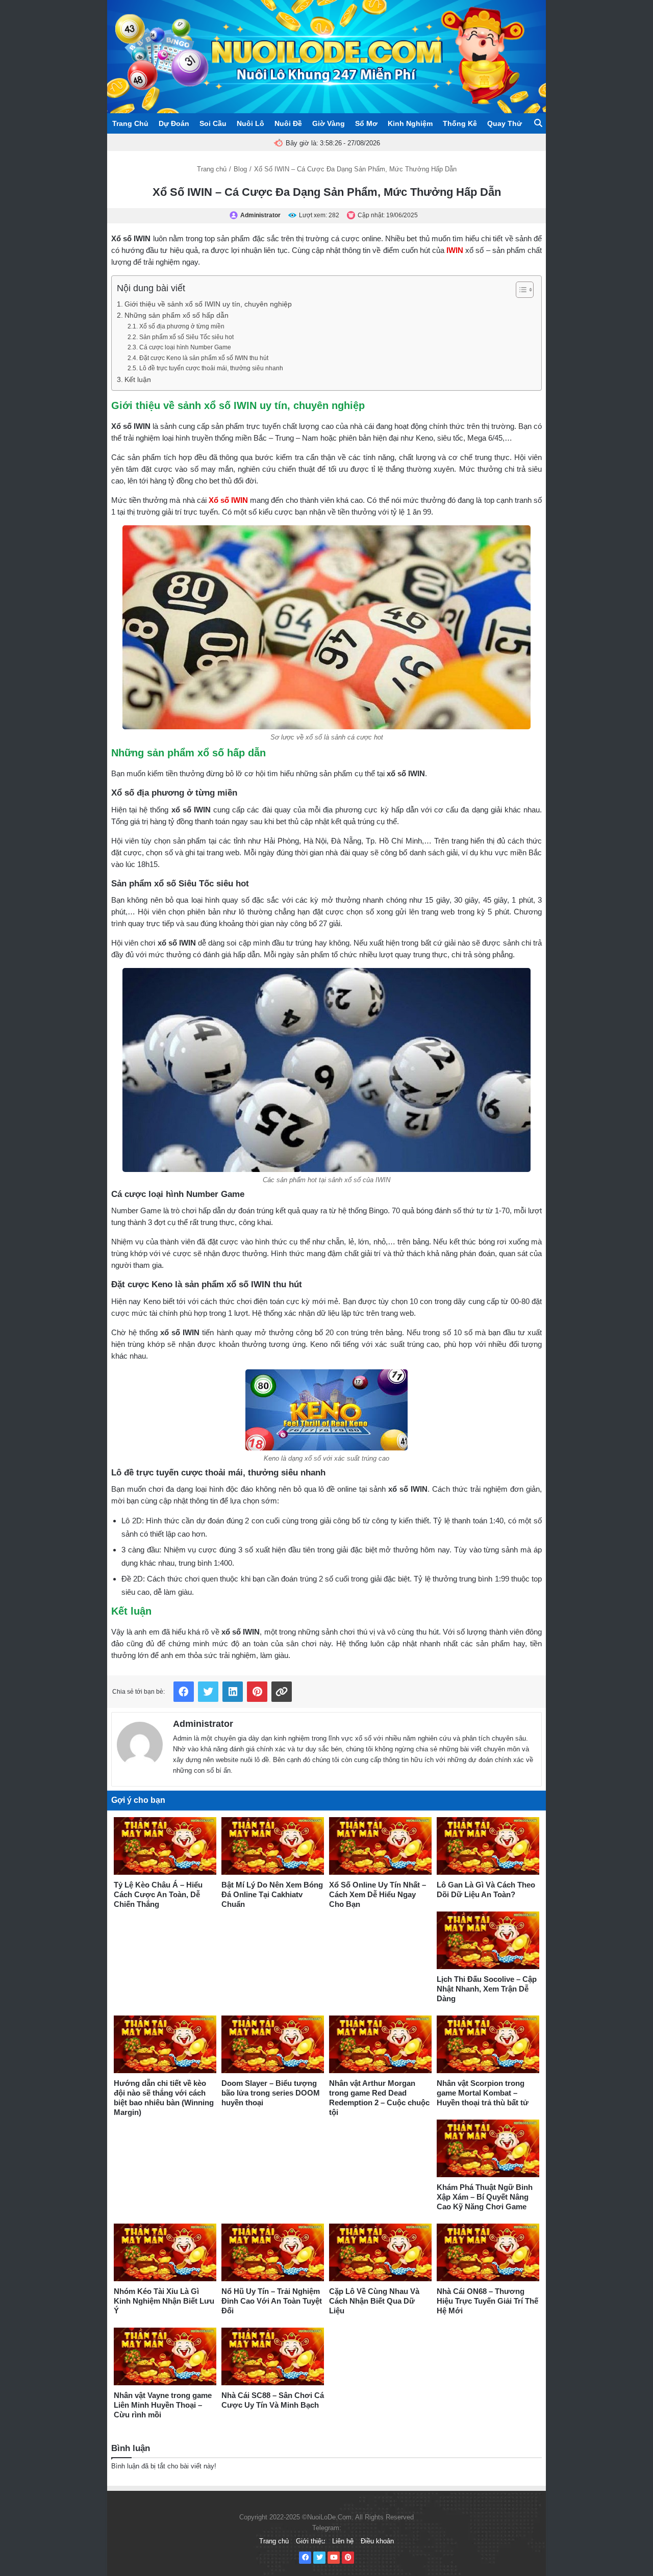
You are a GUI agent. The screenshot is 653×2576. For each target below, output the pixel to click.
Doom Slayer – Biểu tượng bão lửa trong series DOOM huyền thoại (271, 2093)
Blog (240, 169)
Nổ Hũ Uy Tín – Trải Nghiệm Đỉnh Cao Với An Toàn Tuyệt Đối (272, 2301)
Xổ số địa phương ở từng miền (182, 326)
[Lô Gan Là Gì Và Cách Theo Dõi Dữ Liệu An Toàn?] (488, 1846)
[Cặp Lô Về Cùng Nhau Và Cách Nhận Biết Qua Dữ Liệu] (380, 2252)
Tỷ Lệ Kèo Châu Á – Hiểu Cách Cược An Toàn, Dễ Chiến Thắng (158, 1894)
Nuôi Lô (250, 123)
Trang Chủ (130, 123)
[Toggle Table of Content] (520, 290)
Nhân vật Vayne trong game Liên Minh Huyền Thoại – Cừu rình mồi (163, 2405)
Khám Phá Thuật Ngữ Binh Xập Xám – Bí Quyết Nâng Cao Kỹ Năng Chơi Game (485, 2197)
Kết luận (138, 380)
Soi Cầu (213, 123)
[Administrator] (140, 1742)
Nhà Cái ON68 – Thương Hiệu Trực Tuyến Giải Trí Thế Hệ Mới (487, 2301)
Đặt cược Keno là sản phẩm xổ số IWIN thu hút (204, 358)
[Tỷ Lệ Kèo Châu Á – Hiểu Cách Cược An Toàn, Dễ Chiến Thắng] (165, 1846)
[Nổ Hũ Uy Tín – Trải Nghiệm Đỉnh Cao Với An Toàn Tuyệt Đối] (273, 2252)
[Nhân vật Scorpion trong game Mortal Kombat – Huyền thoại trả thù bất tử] (488, 2044)
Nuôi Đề (288, 123)
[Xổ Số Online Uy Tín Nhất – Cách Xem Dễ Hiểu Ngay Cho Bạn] (380, 1846)
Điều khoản (377, 2541)
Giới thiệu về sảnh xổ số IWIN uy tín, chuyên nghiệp (208, 304)
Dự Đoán (174, 123)
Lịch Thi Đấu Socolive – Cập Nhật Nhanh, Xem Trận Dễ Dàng (487, 1989)
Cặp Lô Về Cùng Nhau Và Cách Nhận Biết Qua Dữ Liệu (374, 2301)
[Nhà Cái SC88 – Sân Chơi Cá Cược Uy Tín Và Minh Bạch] (273, 2356)
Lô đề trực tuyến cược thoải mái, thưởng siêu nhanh (211, 368)
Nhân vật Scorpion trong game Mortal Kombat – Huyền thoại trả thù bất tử (483, 2093)
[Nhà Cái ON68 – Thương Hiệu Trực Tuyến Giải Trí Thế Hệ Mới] (488, 2252)
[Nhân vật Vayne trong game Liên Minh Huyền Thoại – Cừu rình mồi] (165, 2356)
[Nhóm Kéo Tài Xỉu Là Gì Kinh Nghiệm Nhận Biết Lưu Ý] (165, 2252)
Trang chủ (212, 169)
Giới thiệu (310, 2541)
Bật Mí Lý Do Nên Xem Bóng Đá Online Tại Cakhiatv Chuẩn (272, 1894)
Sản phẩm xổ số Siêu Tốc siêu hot (186, 337)
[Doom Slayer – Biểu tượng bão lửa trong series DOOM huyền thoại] (273, 2044)
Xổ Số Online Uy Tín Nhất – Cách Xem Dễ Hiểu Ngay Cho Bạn (378, 1894)
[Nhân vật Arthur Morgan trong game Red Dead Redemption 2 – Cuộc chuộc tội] (380, 2044)
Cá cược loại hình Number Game (185, 347)
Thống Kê (460, 123)
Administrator (203, 1724)
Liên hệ (343, 2541)
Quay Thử (505, 123)
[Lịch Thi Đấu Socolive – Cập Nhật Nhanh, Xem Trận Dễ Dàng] (488, 1940)
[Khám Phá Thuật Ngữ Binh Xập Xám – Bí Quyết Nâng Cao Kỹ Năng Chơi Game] (488, 2148)
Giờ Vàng (329, 123)
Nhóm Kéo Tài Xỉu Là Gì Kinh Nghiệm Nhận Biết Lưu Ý (164, 2301)
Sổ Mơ (366, 123)
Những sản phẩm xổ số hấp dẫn (177, 315)
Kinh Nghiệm (410, 123)
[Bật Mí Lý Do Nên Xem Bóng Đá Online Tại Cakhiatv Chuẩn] (273, 1846)
